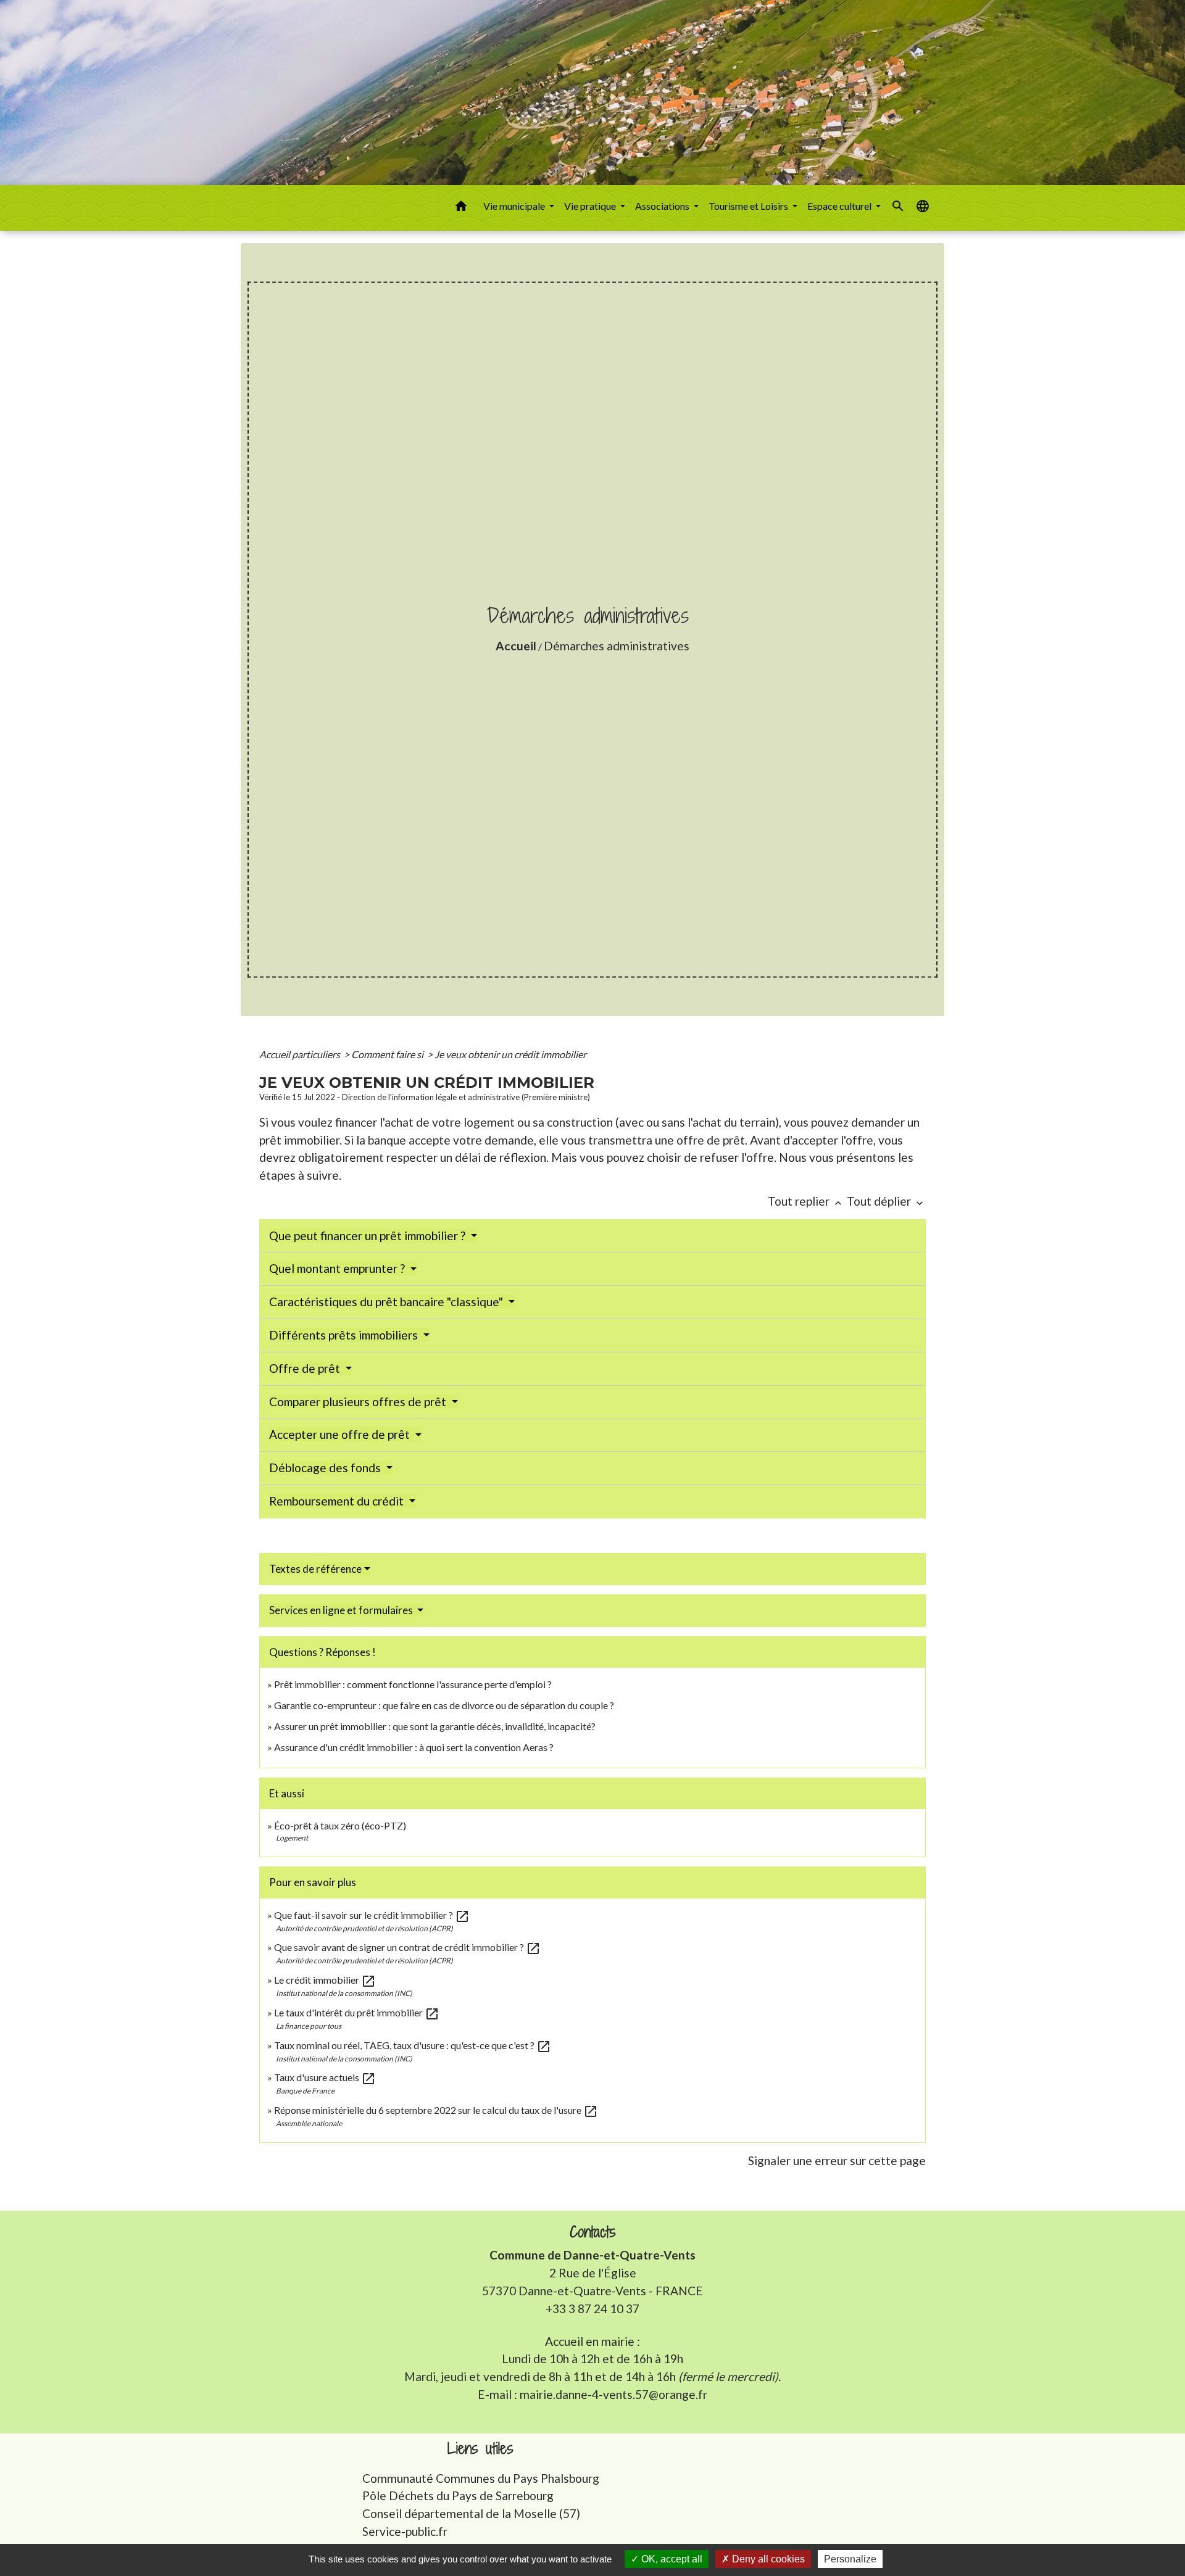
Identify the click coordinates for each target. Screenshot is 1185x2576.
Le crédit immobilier (325, 1980)
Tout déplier (886, 1201)
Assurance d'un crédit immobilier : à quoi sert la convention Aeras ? (414, 1747)
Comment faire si (388, 1054)
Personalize (850, 2559)
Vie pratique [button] (591, 206)
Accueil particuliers (301, 1054)
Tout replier (806, 1201)
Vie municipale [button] (515, 206)
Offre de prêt (306, 1368)
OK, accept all (671, 2559)
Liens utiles (480, 2449)
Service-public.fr (405, 2531)
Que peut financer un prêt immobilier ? (368, 1236)
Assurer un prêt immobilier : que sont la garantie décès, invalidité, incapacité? (435, 1726)
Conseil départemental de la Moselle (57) (471, 2513)
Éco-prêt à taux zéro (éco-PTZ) (340, 1825)
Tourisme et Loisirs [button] (749, 206)
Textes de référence (315, 1569)
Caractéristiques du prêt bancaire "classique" (387, 1302)
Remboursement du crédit (338, 1501)
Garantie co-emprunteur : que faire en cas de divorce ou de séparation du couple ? (444, 1705)
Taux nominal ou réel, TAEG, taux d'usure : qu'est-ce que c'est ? (413, 2045)
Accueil (516, 646)
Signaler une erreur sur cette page (837, 2160)
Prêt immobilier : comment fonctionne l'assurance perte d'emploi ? (413, 1684)
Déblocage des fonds (326, 1468)
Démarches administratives (617, 646)
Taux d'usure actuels (325, 2077)
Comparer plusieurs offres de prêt (359, 1402)
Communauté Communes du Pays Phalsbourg (481, 2478)
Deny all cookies (767, 2559)
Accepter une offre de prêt (341, 1434)
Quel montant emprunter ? (338, 1268)
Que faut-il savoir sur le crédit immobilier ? (372, 1915)
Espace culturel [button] (840, 206)
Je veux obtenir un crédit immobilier (510, 1054)
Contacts (593, 2232)
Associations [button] (663, 206)
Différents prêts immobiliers (345, 1335)
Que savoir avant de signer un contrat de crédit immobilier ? (407, 1947)
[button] (461, 208)
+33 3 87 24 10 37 (592, 2309)
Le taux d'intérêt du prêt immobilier (357, 2012)
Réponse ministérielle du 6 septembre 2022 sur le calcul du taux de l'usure (436, 2110)
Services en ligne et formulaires (342, 1610)
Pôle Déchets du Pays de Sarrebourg (458, 2495)
